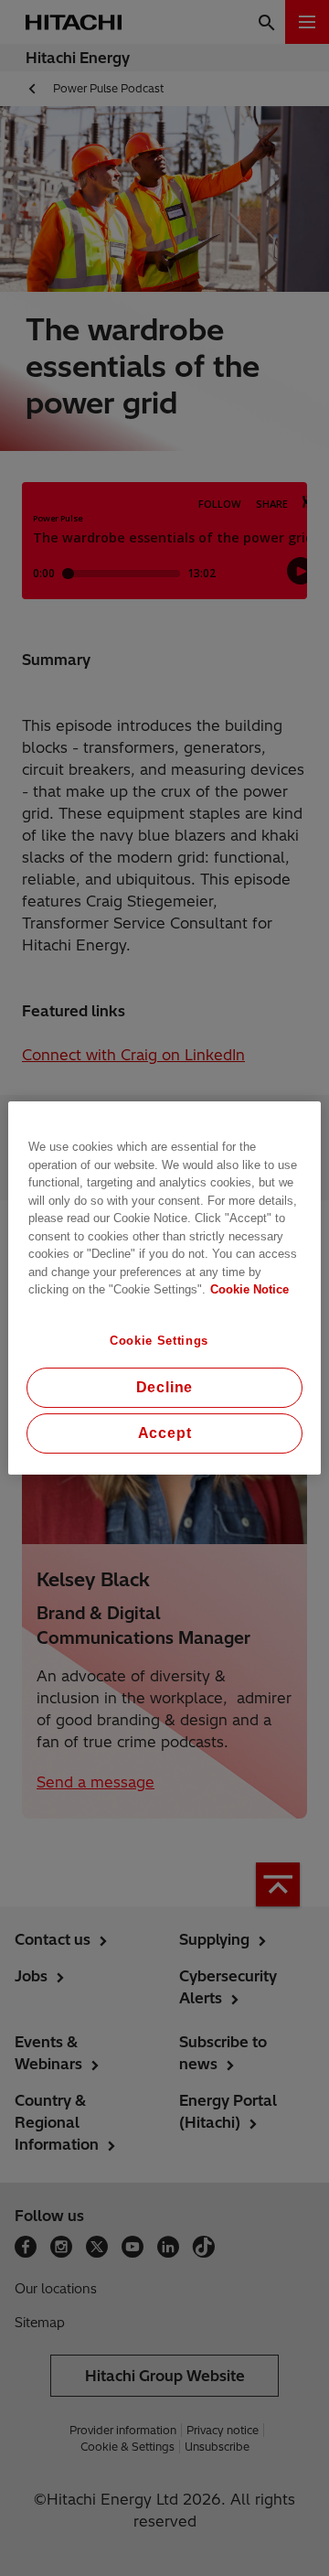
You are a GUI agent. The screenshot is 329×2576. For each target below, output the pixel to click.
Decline (165, 1387)
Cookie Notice (249, 1289)
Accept (165, 1433)
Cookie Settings (159, 1341)
